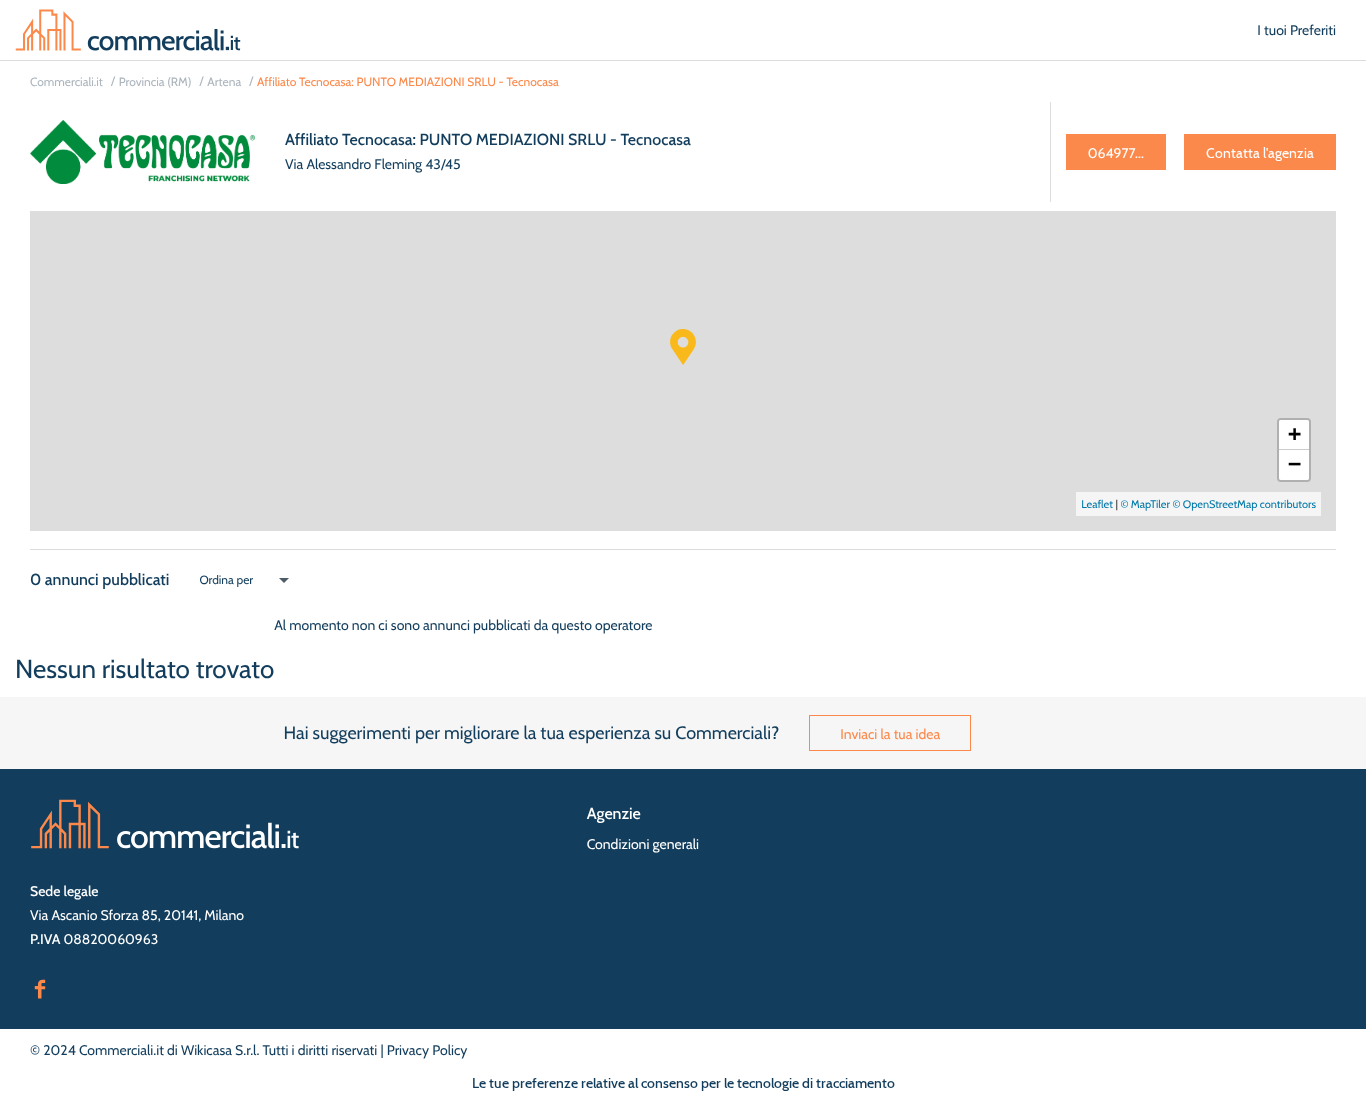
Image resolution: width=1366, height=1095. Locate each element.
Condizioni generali (643, 844)
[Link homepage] (165, 824)
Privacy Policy (427, 1050)
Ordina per (226, 579)
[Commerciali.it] (128, 30)
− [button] (1294, 464)
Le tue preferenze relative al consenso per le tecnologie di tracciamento (683, 1083)
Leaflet (1097, 504)
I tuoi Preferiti (1296, 30)
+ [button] (1294, 434)
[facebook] (40, 987)
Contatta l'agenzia (1260, 153)
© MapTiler (1145, 504)
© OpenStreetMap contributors (1244, 504)
